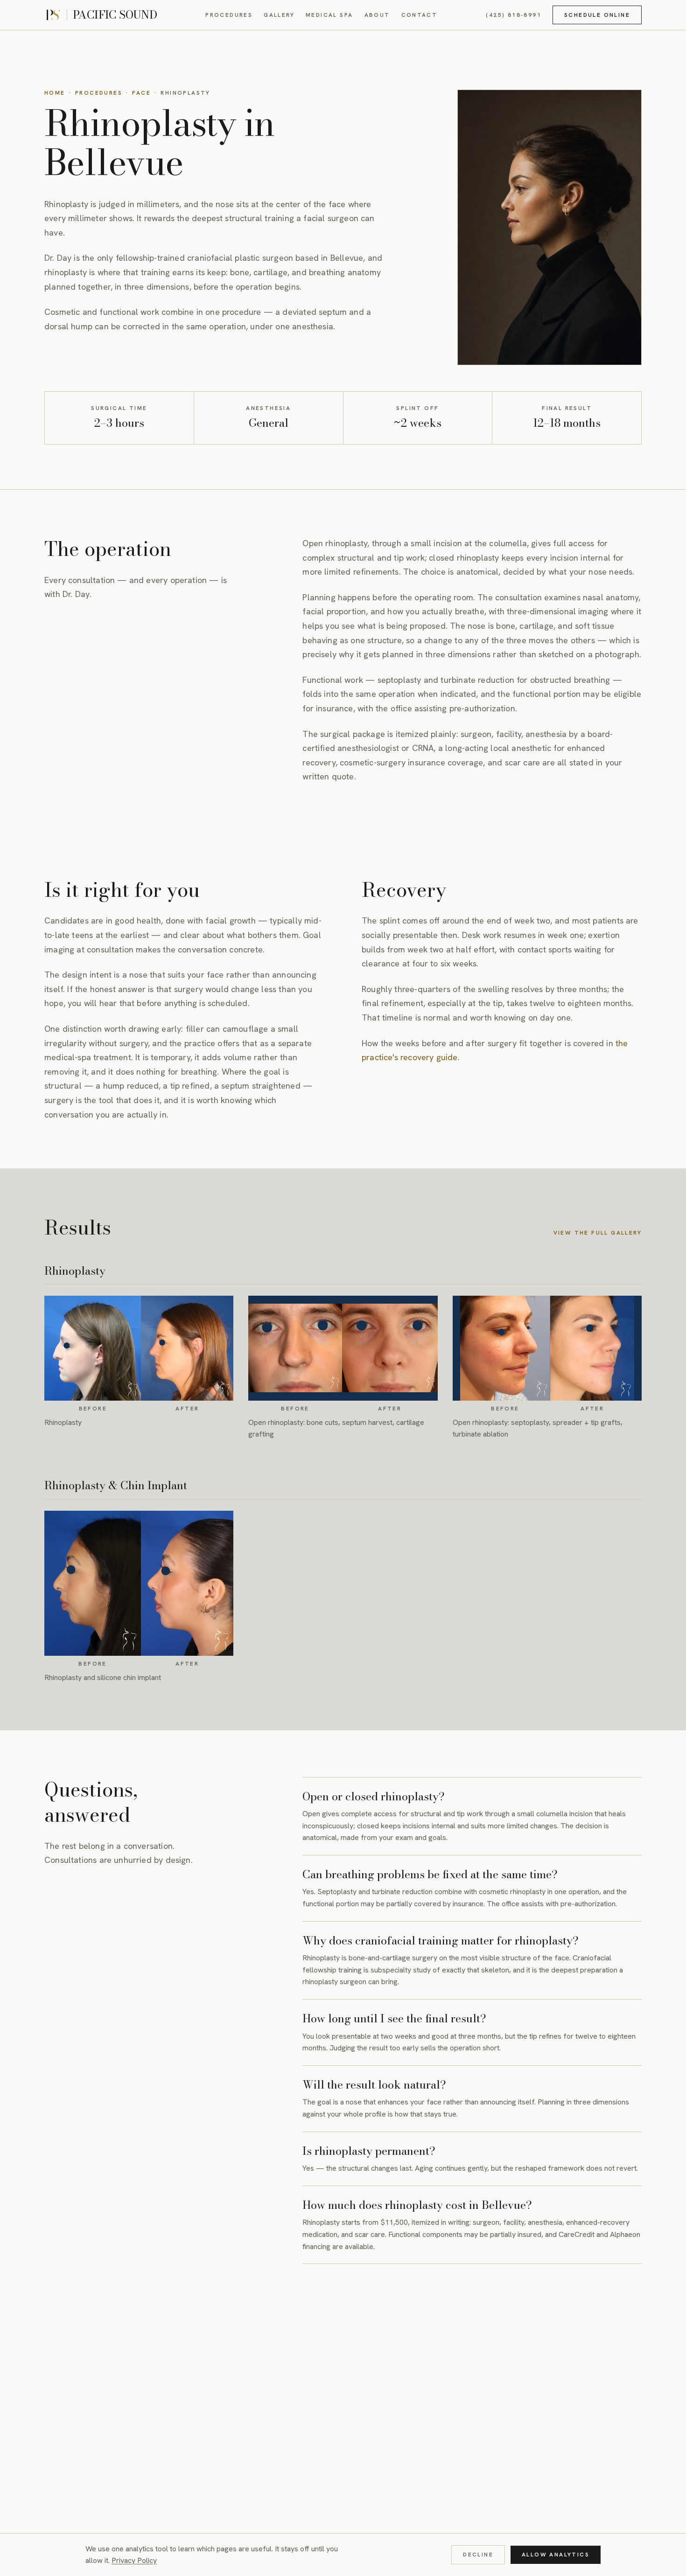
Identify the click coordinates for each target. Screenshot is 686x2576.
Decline (478, 2555)
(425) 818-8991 (514, 15)
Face (141, 93)
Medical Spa (329, 15)
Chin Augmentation (183, 2352)
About (377, 15)
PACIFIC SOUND (115, 15)
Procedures (229, 15)
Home (55, 93)
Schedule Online (597, 15)
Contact (420, 15)
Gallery (279, 15)
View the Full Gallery (598, 1233)
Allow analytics (556, 2555)
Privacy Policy (134, 2560)
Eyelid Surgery (270, 2352)
